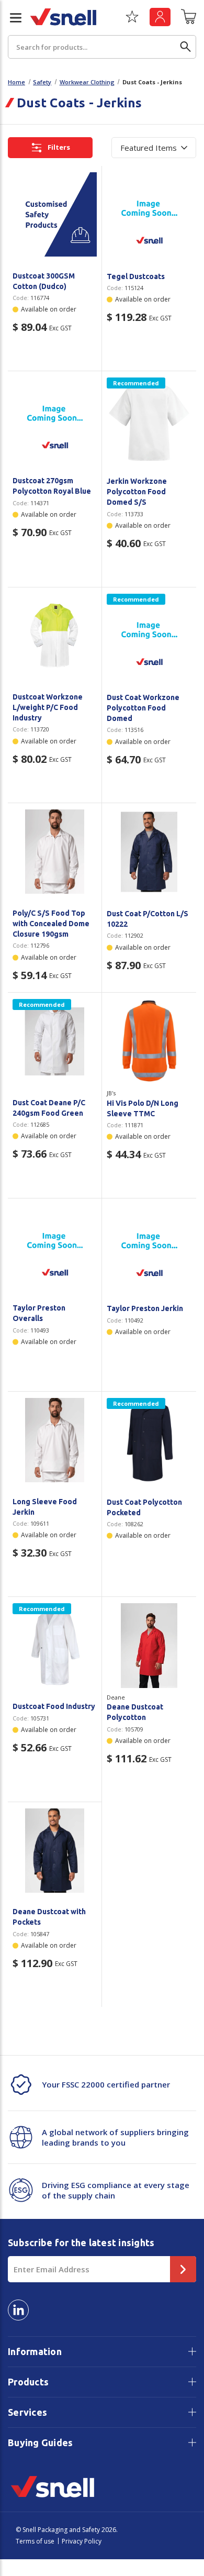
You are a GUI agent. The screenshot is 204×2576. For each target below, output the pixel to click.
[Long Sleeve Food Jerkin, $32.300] (55, 1440)
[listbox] (154, 148)
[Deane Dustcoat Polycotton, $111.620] (149, 1646)
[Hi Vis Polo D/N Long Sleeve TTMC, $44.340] (149, 1041)
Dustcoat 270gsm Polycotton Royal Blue (52, 486)
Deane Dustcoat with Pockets (49, 1917)
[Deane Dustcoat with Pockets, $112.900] (55, 1851)
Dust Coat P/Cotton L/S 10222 (148, 919)
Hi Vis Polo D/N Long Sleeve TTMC (143, 1108)
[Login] (160, 17)
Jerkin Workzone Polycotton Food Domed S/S (137, 492)
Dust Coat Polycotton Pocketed (144, 1507)
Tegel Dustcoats (136, 276)
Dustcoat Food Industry (54, 1706)
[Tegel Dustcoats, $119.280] (149, 215)
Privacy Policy (82, 2541)
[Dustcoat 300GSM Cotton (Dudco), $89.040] (55, 214)
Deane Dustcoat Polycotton (135, 1712)
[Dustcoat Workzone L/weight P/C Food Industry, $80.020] (55, 636)
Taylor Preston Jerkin (145, 1308)
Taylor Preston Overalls (39, 1313)
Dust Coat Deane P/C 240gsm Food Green (49, 1108)
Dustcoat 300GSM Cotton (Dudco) (44, 281)
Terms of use (35, 2541)
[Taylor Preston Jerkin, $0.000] (149, 1247)
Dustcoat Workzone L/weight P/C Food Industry (48, 707)
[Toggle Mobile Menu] (12, 18)
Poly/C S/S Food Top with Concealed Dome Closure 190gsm (51, 924)
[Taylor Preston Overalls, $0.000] (55, 1247)
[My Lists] (132, 20)
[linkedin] (18, 2310)
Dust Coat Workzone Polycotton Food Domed (143, 708)
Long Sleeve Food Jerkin (45, 1507)
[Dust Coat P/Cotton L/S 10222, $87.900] (149, 852)
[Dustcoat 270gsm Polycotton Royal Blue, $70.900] (55, 420)
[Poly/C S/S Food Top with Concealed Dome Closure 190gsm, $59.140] (55, 852)
